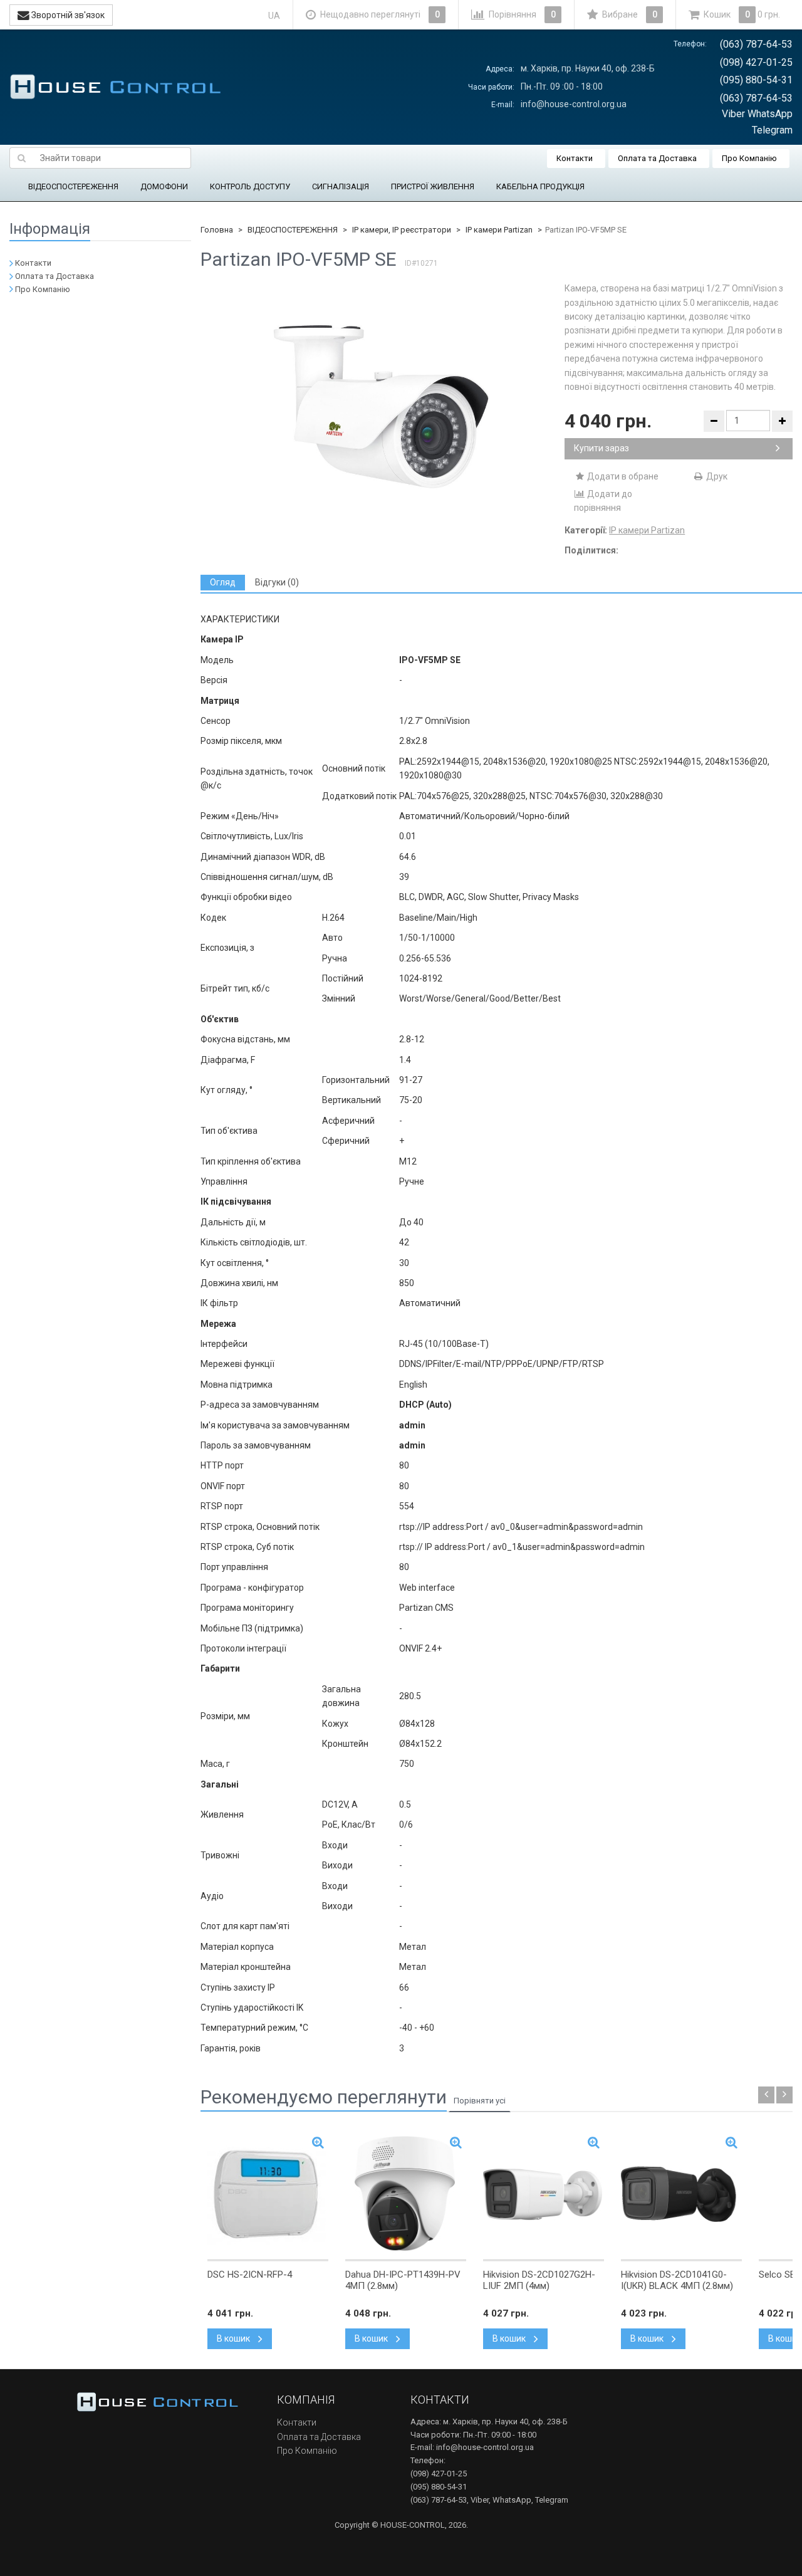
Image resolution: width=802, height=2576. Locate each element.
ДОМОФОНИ (164, 186)
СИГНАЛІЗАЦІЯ (341, 186)
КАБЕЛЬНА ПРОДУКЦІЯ (540, 186)
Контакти (575, 158)
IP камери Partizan (499, 230)
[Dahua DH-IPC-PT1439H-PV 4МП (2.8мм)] (406, 2194)
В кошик (234, 2338)
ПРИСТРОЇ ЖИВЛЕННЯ (433, 186)
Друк (716, 476)
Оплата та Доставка (657, 158)
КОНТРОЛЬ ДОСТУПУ (250, 186)
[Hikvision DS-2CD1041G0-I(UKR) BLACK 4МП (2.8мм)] (681, 2194)
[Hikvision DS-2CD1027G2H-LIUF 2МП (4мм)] (544, 2194)
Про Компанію (749, 158)
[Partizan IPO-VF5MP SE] (383, 407)
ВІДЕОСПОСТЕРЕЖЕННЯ (73, 186)
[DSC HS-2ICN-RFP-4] (268, 2194)
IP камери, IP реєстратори (402, 230)
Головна (217, 230)
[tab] (223, 583)
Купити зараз (601, 448)
